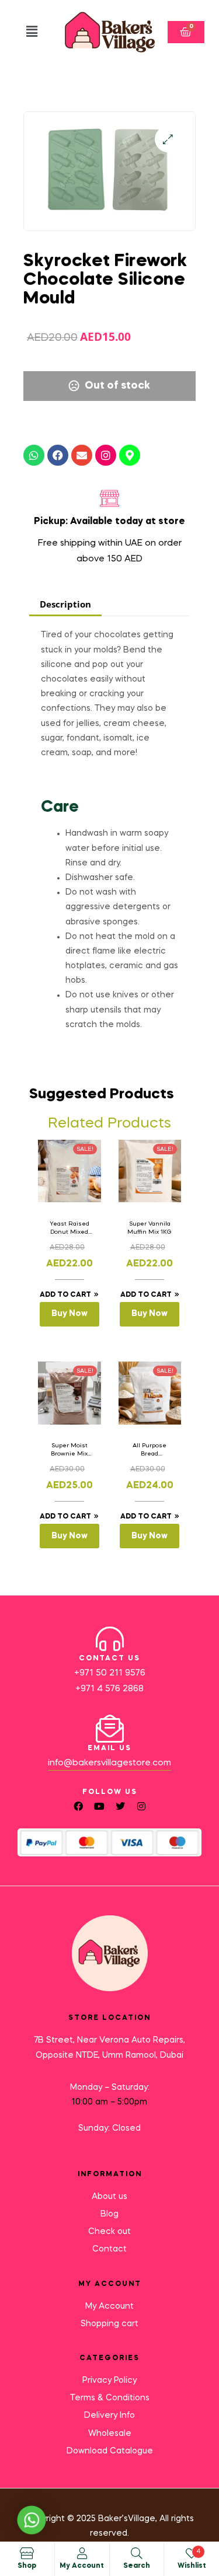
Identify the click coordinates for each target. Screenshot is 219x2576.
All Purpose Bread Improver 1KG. (150, 1450)
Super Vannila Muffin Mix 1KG (150, 1228)
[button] (32, 32)
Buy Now (69, 1314)
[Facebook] (58, 455)
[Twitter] (120, 1806)
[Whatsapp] (34, 455)
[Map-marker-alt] (130, 455)
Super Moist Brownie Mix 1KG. (69, 1450)
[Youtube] (99, 1806)
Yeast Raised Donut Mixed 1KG (69, 1228)
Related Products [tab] (109, 1124)
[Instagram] (106, 455)
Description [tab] (65, 604)
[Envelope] (82, 455)
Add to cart (65, 1295)
